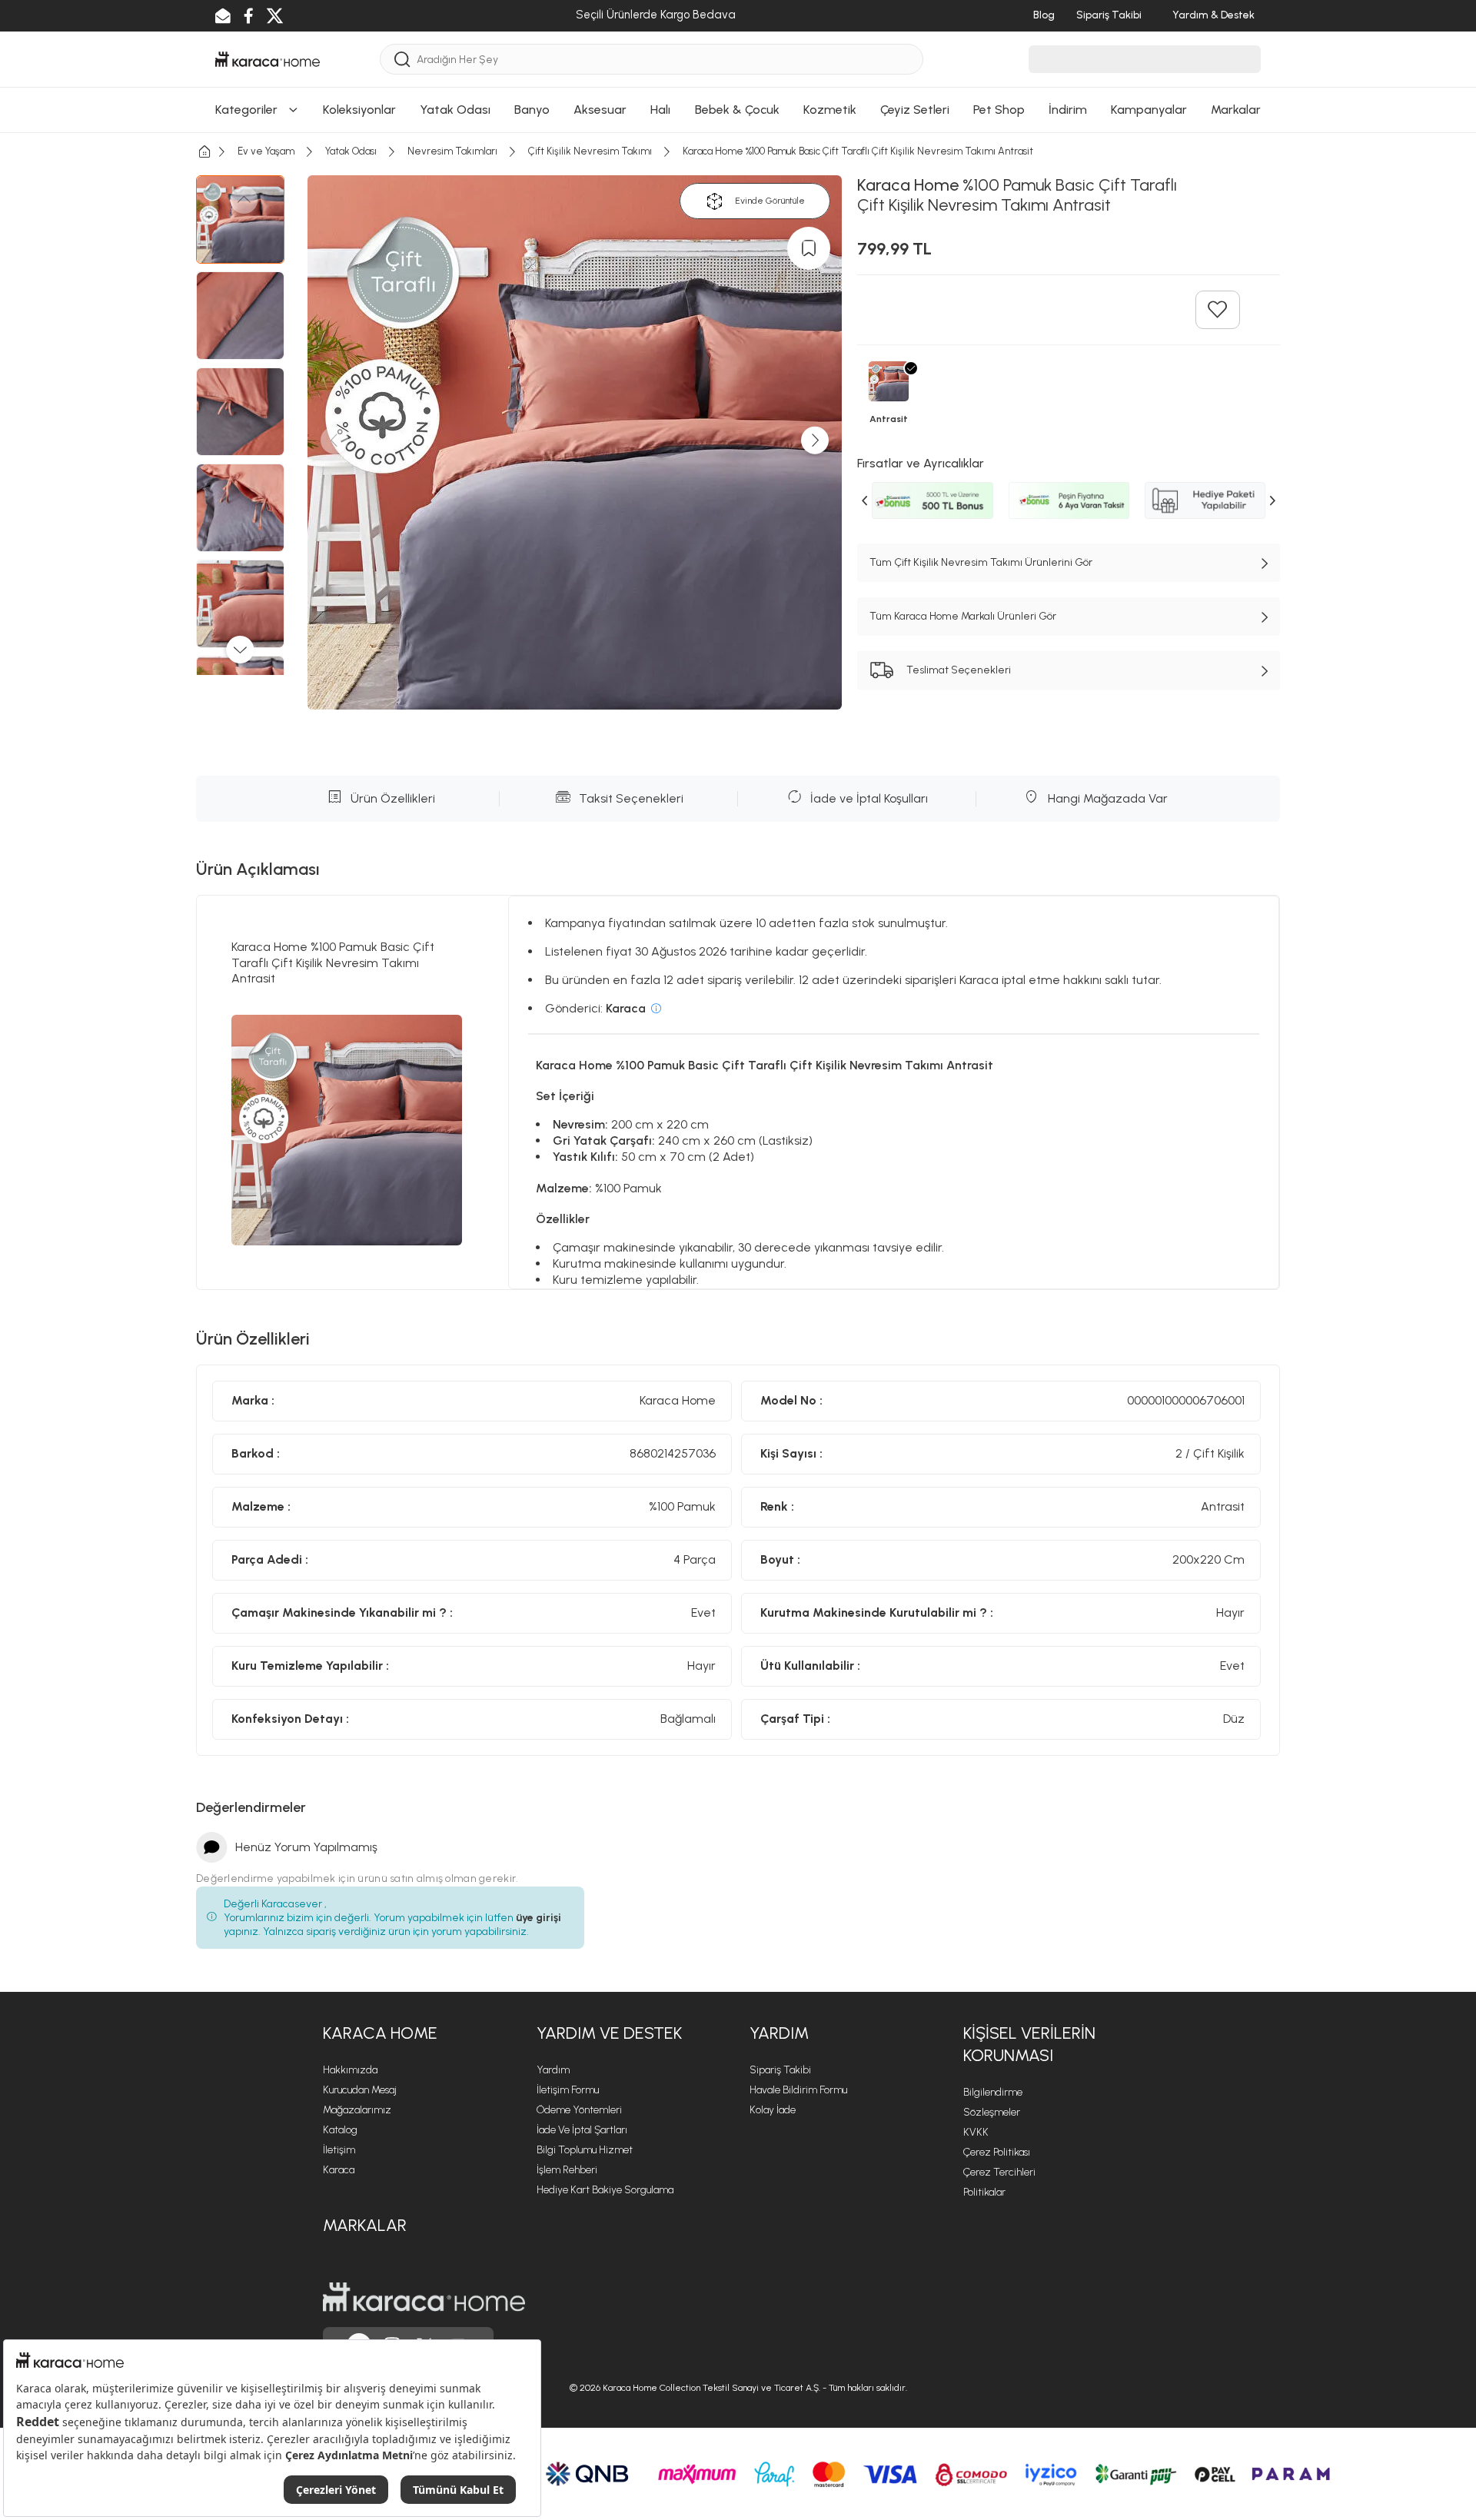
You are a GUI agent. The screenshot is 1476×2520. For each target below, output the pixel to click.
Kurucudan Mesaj (360, 2090)
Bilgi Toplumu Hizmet (585, 2150)
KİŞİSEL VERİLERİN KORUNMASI (1029, 2044)
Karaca (339, 2170)
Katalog (340, 2130)
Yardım (553, 2070)
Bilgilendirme (993, 2092)
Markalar (365, 2225)
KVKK (976, 2132)
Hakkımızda (350, 2070)
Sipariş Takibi (780, 2070)
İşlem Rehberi (567, 2170)
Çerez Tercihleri (999, 2172)
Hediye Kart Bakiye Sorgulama (605, 2190)
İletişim (339, 2150)
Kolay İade (773, 2110)
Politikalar (984, 2192)
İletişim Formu (568, 2090)
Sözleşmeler (992, 2112)
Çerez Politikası (997, 2152)
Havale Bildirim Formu (798, 2090)
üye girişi (539, 1918)
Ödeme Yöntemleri (579, 2110)
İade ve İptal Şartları (582, 2130)
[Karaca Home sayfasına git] (424, 2297)
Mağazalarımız (357, 2110)
